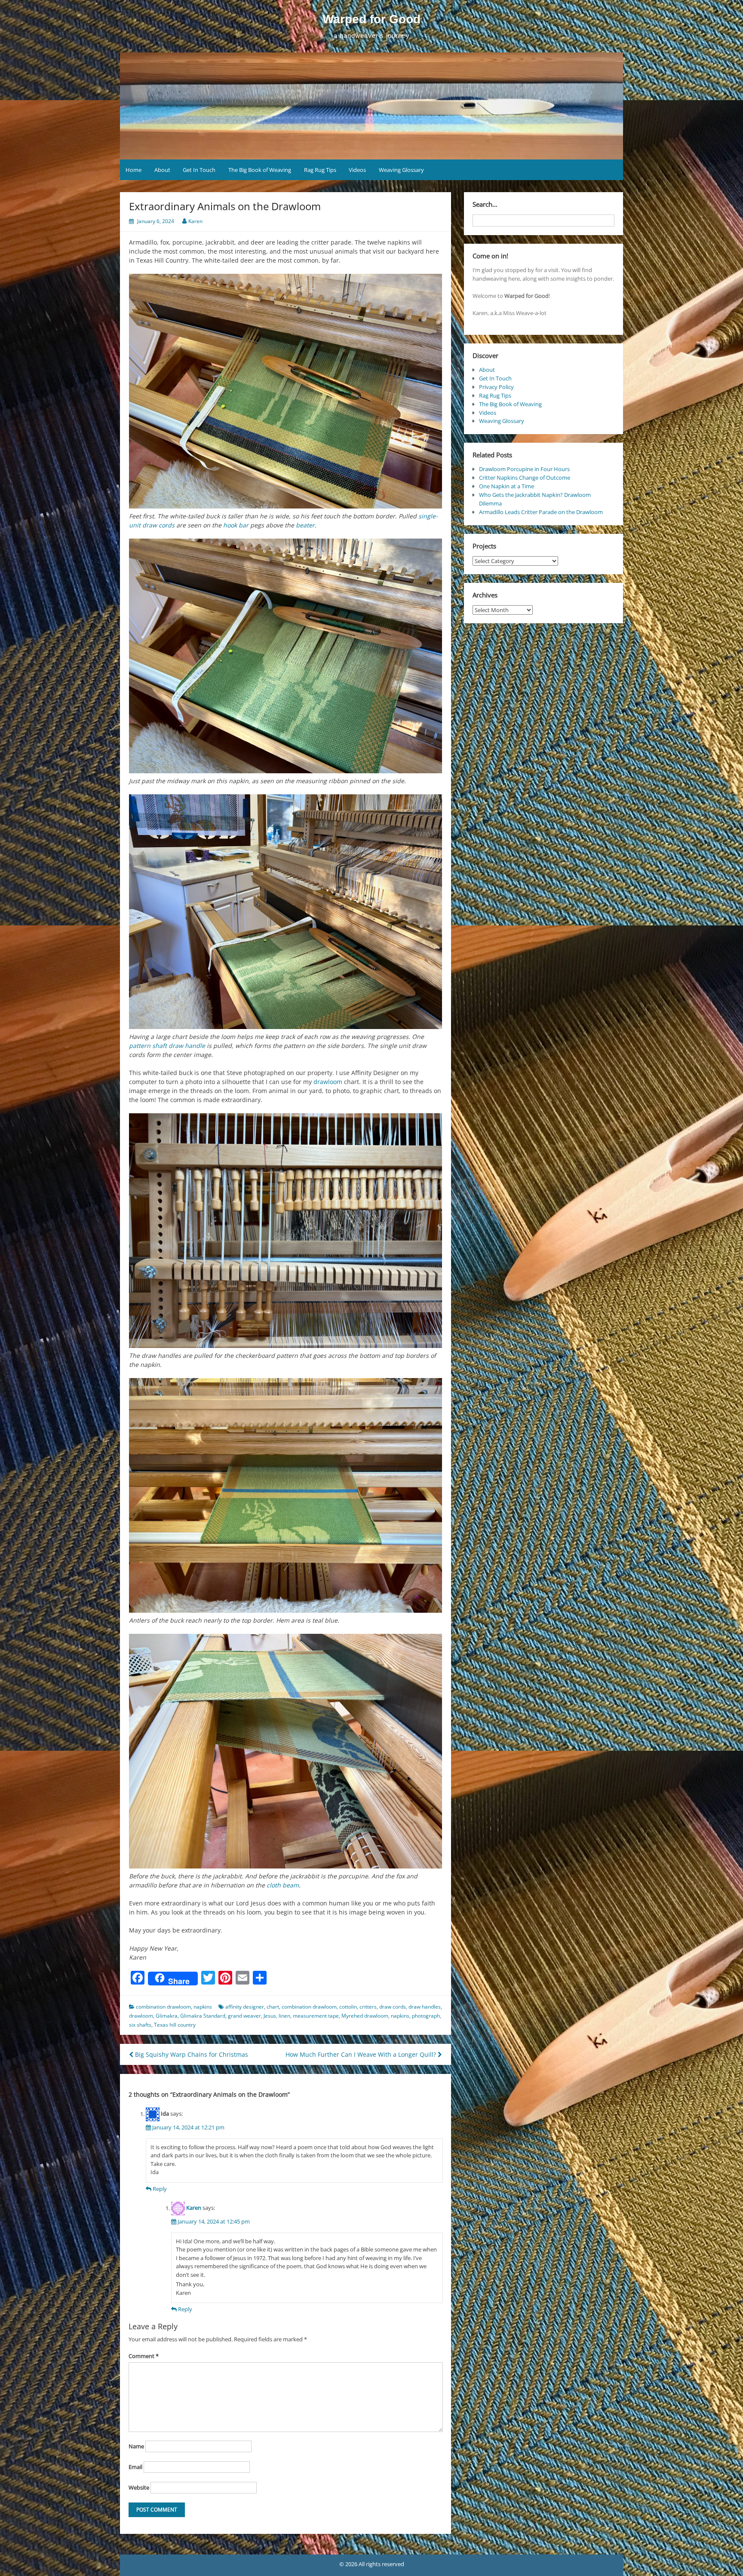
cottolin (348, 2007)
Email (135, 2467)
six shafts (140, 2025)
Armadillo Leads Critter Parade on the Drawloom (541, 512)
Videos (357, 170)
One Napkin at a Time (507, 486)
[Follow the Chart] (286, 912)
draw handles (425, 2007)
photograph (426, 2016)
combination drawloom (163, 2007)
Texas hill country (175, 2025)
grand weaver (244, 2016)
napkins (203, 2007)
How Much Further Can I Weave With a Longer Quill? (362, 2054)
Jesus (270, 2016)
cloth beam (283, 1885)
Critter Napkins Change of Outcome (525, 478)
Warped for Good (371, 19)
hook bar (236, 525)
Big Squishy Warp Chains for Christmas (191, 2054)
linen (284, 2016)
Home (134, 170)
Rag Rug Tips (320, 170)
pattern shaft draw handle (167, 1046)
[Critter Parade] (286, 1751)
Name (136, 2446)
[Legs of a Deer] (286, 391)
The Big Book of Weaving (260, 170)
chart (273, 2007)
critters (368, 2007)
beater (305, 525)
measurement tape (316, 2016)
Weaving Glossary (401, 170)
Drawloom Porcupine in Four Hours (524, 469)
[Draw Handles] (286, 1231)
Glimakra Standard (203, 2016)
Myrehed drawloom (365, 2016)
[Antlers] (286, 1495)
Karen (195, 221)
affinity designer (245, 2007)
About (162, 170)
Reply (160, 2189)
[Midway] (286, 656)
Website (139, 2487)
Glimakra (167, 2016)
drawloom (328, 1082)
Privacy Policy (496, 387)
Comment (144, 2356)
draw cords (393, 2007)
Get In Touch (199, 170)
